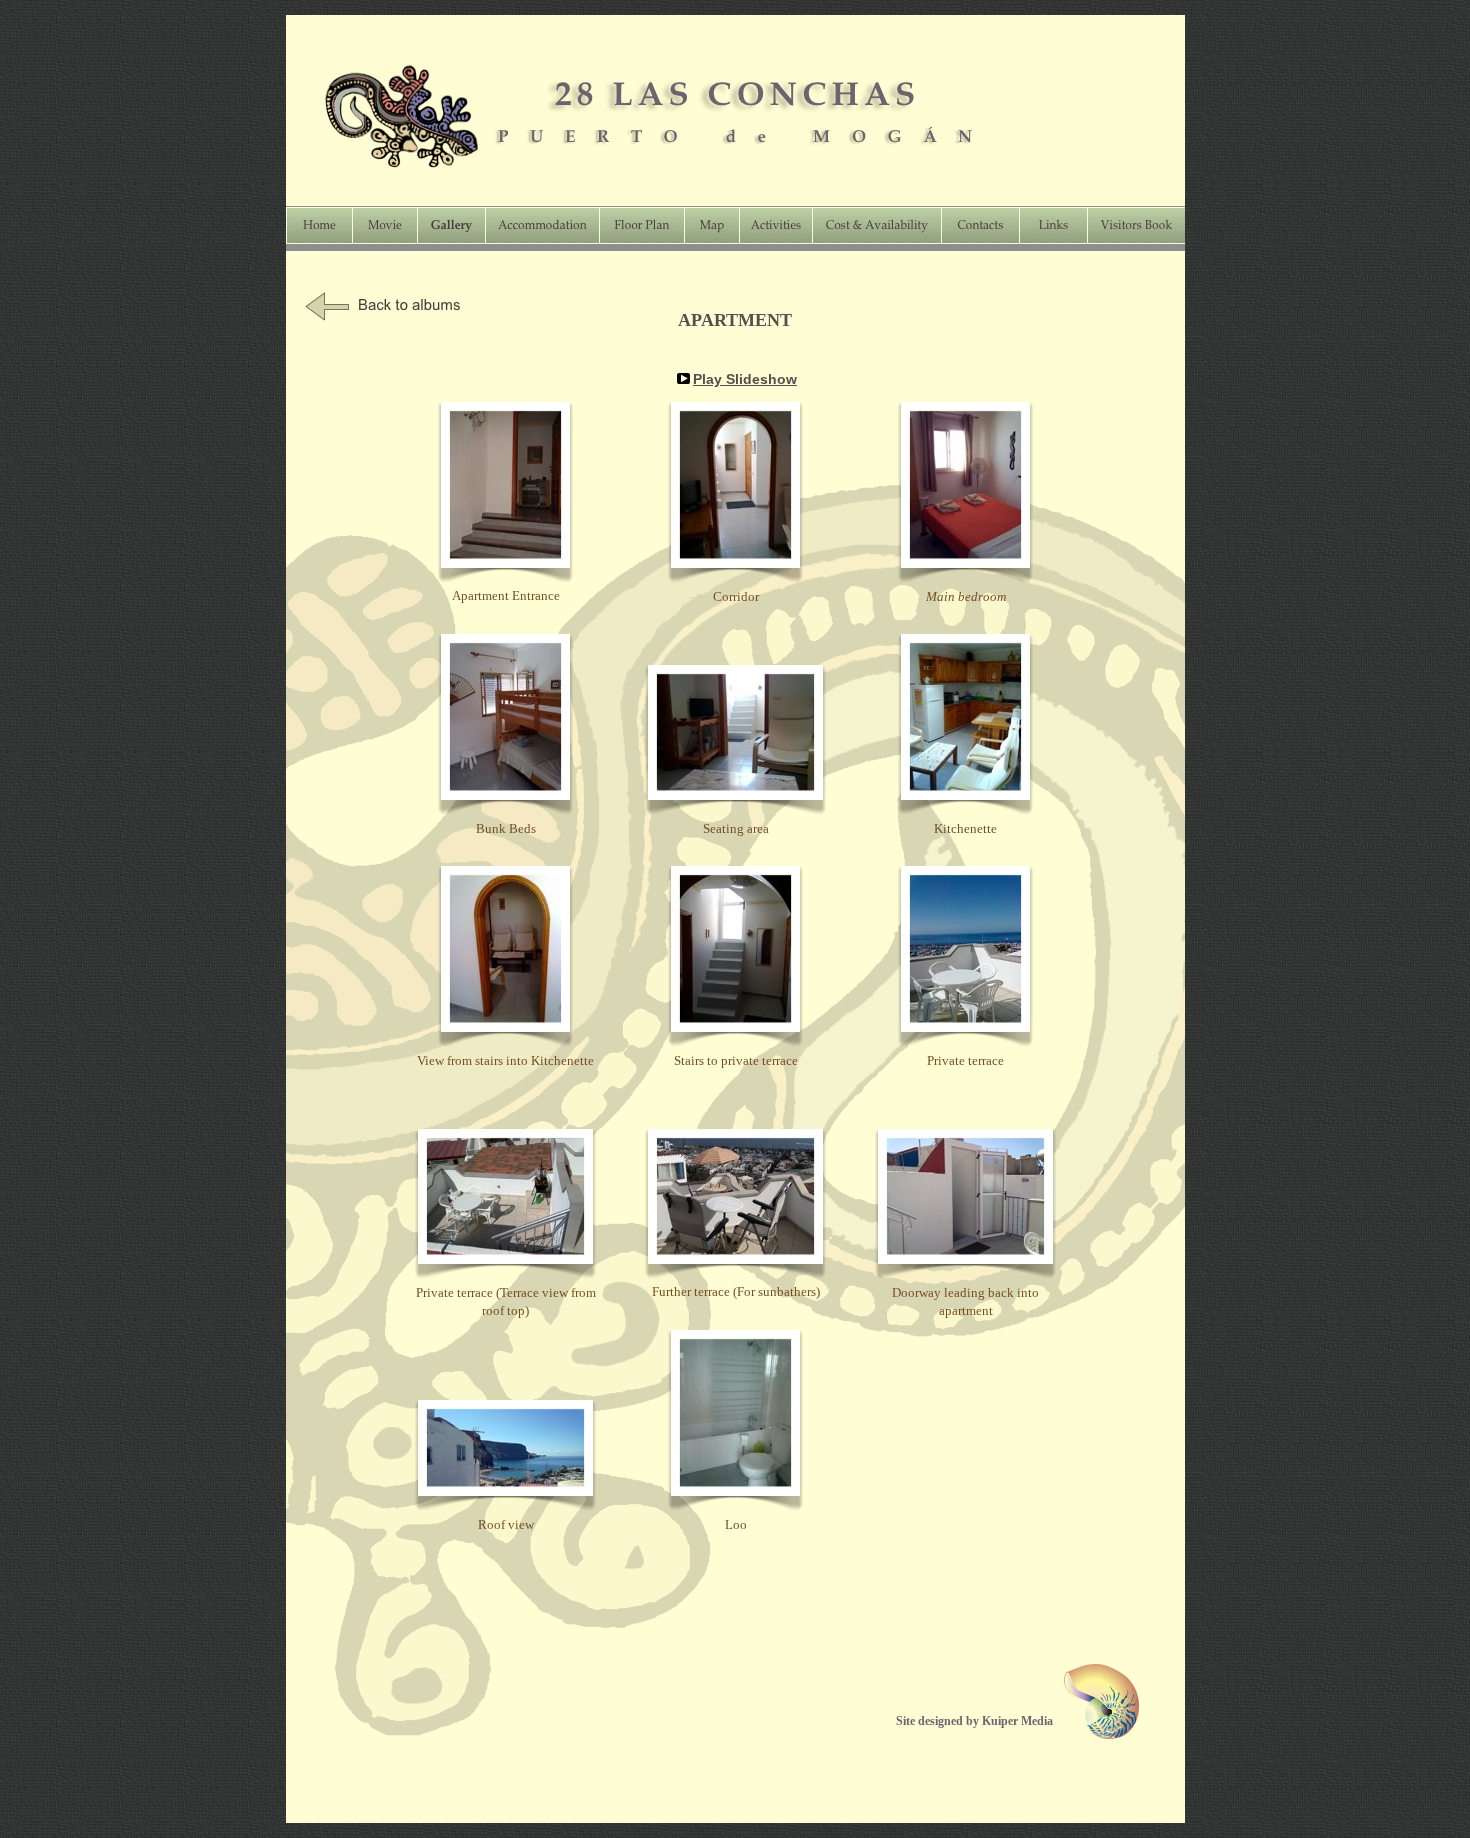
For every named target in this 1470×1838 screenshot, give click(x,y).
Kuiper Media (1017, 1721)
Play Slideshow (745, 379)
